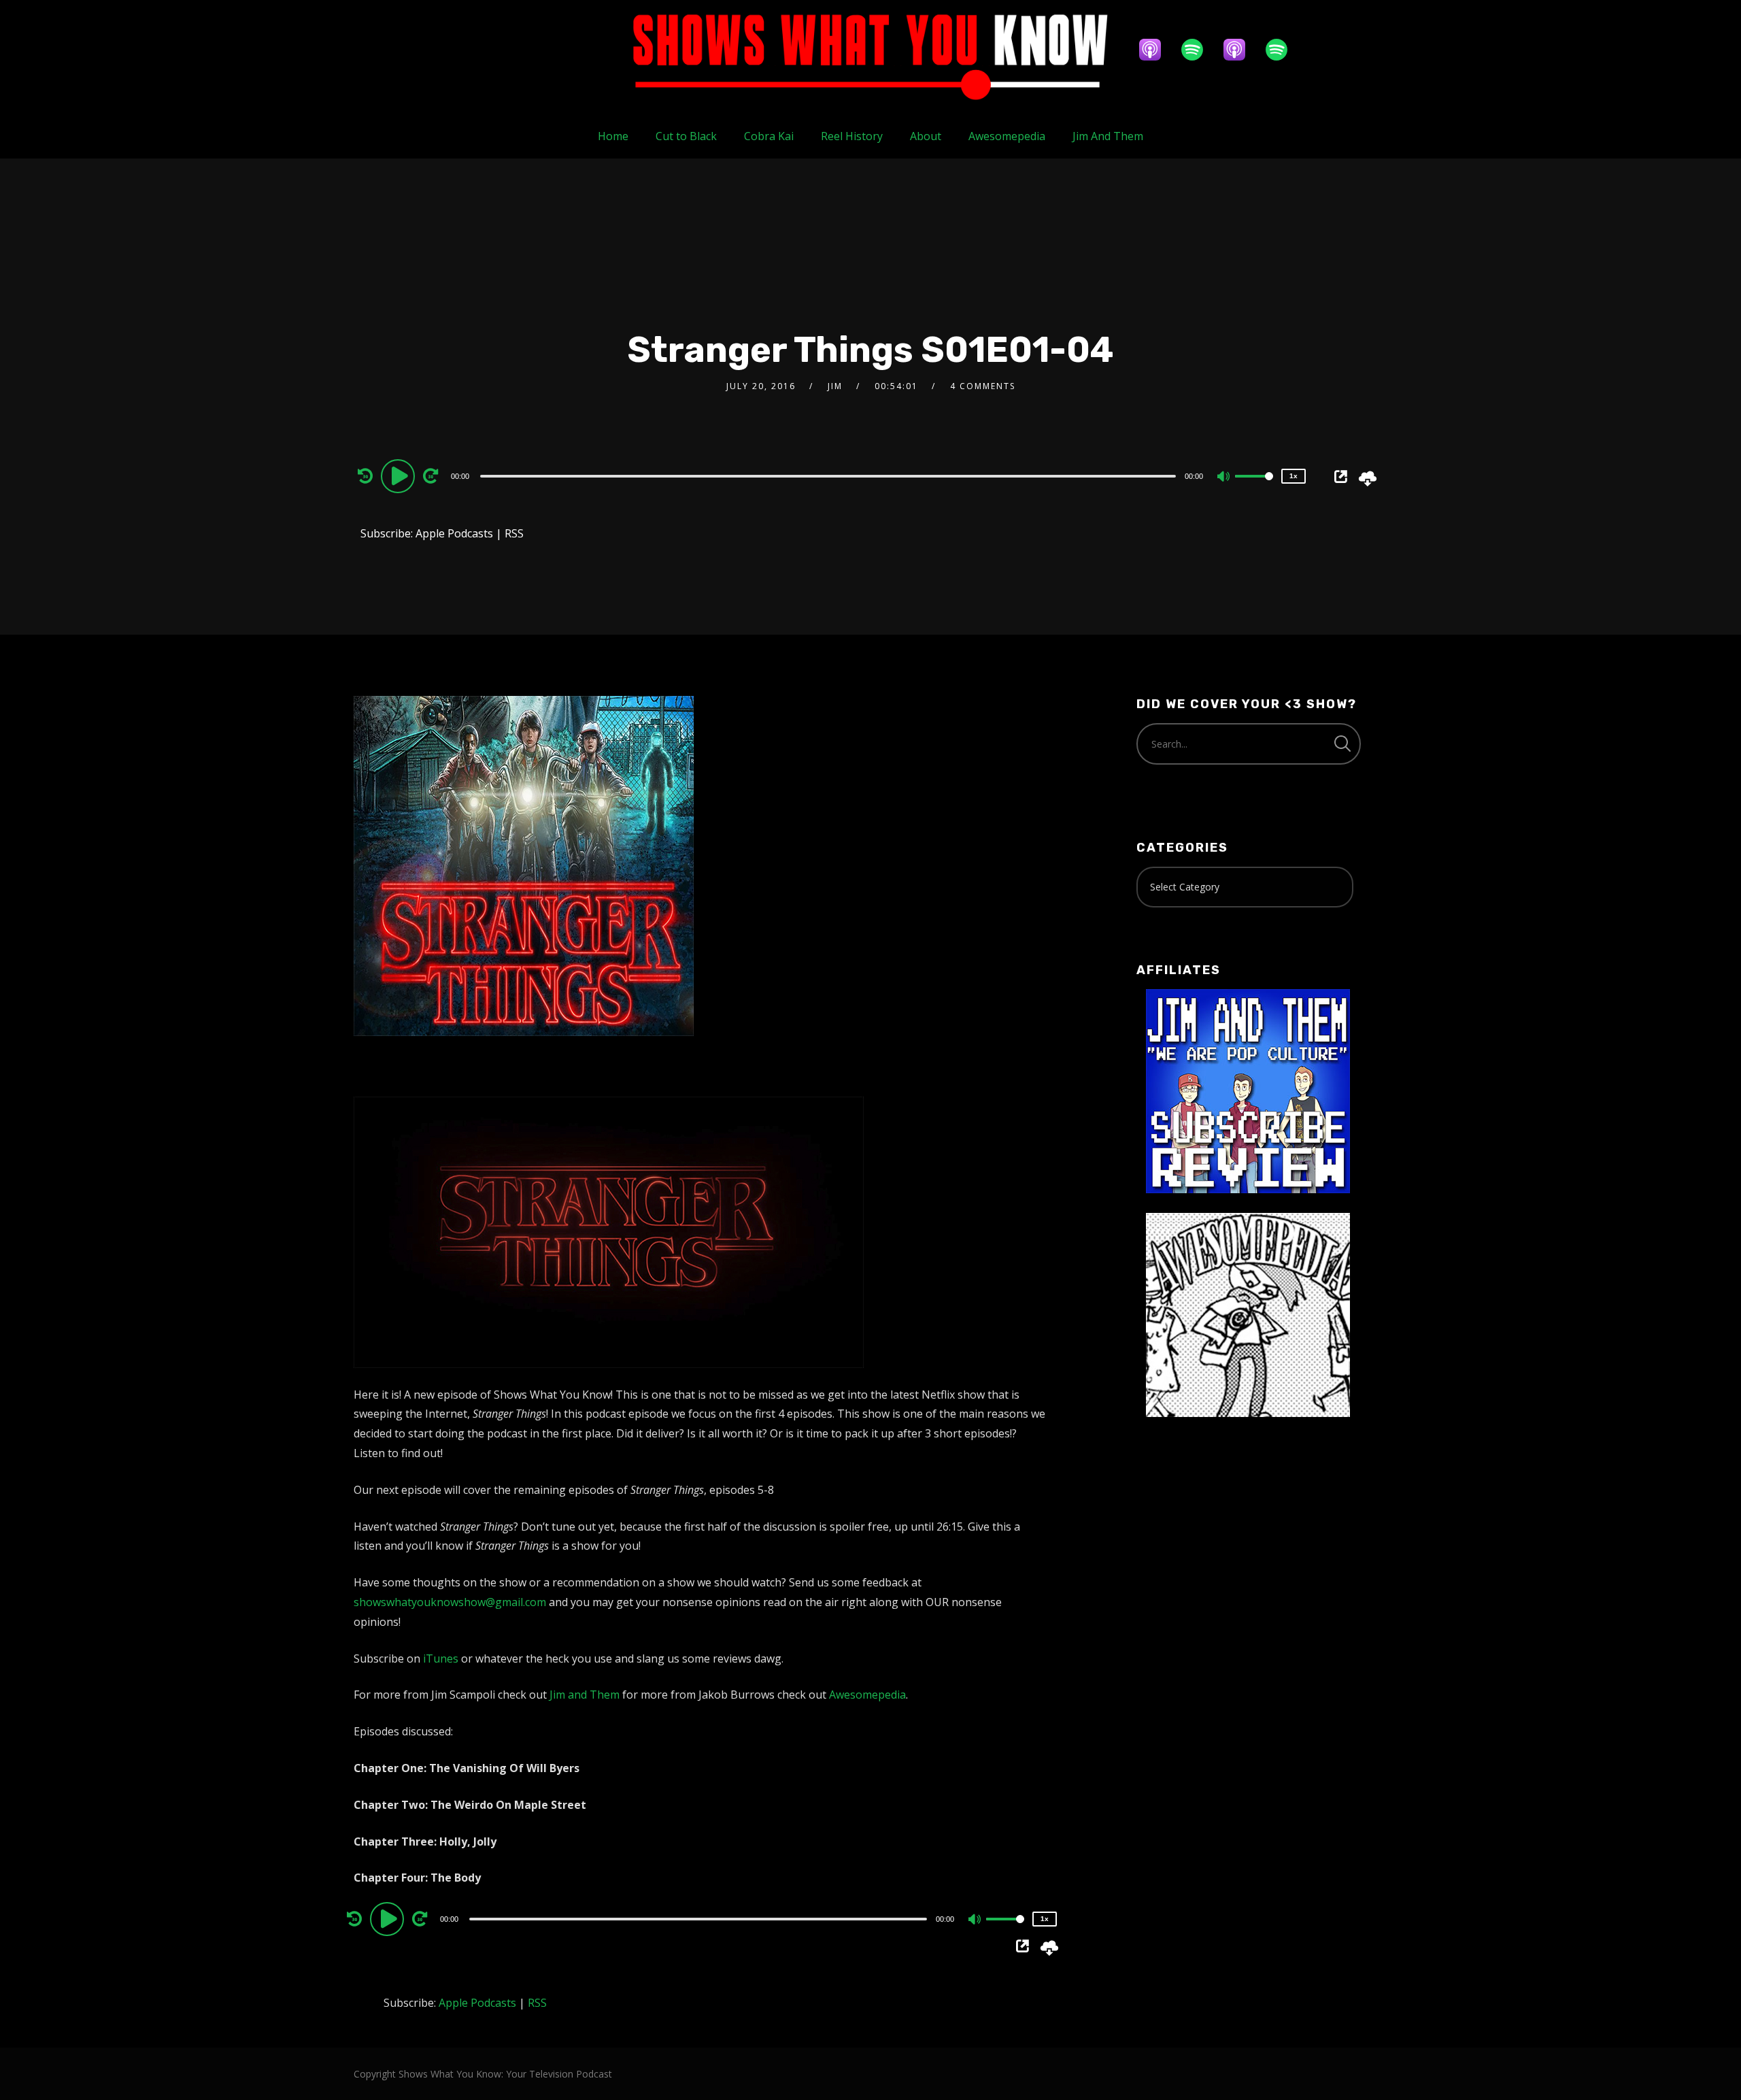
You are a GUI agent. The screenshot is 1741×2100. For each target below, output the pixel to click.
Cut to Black (686, 136)
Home (613, 136)
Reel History (852, 136)
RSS (514, 533)
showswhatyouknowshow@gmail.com (450, 1602)
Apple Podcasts (454, 533)
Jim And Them (1108, 136)
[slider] (1254, 487)
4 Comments (983, 386)
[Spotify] (1199, 50)
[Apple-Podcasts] (1157, 50)
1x (1294, 476)
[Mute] (1224, 478)
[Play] (400, 476)
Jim (835, 386)
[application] (830, 476)
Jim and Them (585, 1695)
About (926, 136)
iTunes (441, 1659)
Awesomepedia (1007, 136)
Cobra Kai (769, 136)
